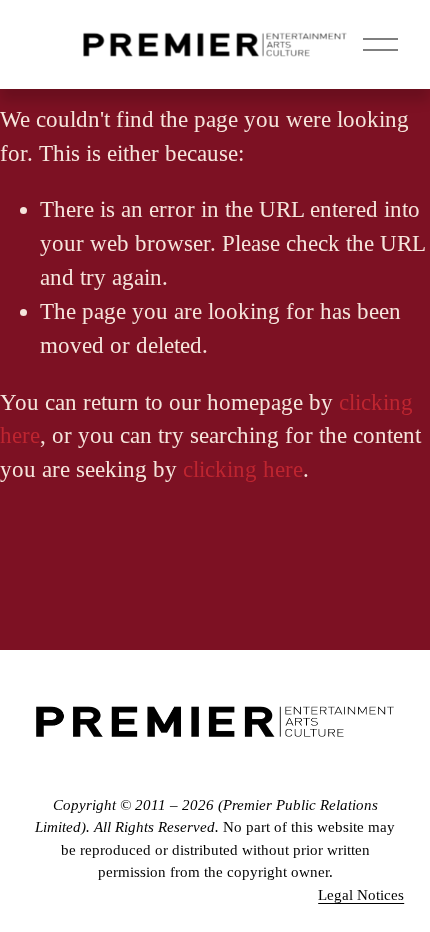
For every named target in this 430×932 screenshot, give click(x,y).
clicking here (243, 469)
